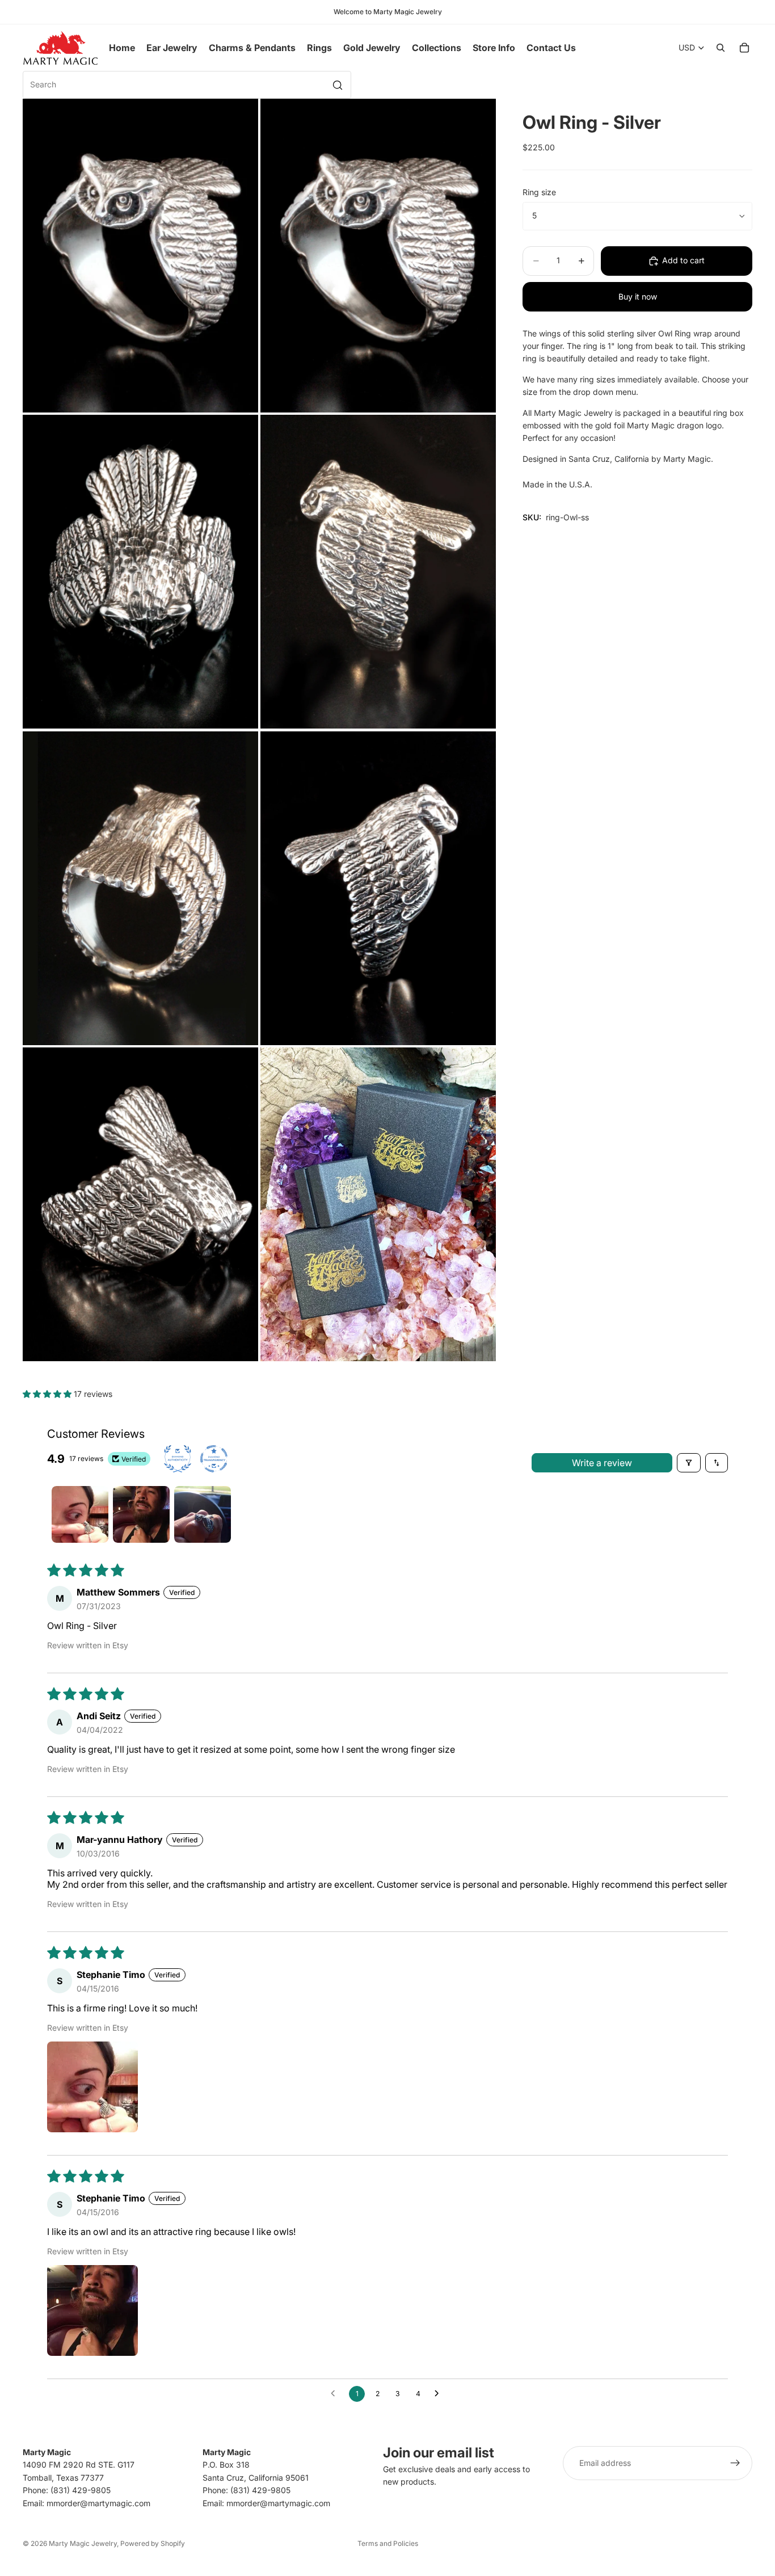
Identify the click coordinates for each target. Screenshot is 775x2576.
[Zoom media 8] (378, 1204)
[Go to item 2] (141, 1514)
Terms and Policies (388, 2543)
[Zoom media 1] (140, 256)
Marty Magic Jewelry (83, 2543)
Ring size (539, 192)
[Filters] (689, 1463)
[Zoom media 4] (378, 572)
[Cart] (744, 48)
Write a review (602, 1463)
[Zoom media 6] (378, 888)
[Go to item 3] (203, 1514)
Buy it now (638, 296)
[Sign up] (735, 2463)
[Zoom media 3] (140, 572)
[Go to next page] (440, 2394)
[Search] (721, 48)
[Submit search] (338, 85)
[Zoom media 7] (140, 1204)
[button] (48, 1394)
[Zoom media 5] (140, 888)
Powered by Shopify (153, 2543)
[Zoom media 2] (378, 256)
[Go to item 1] (80, 1514)
